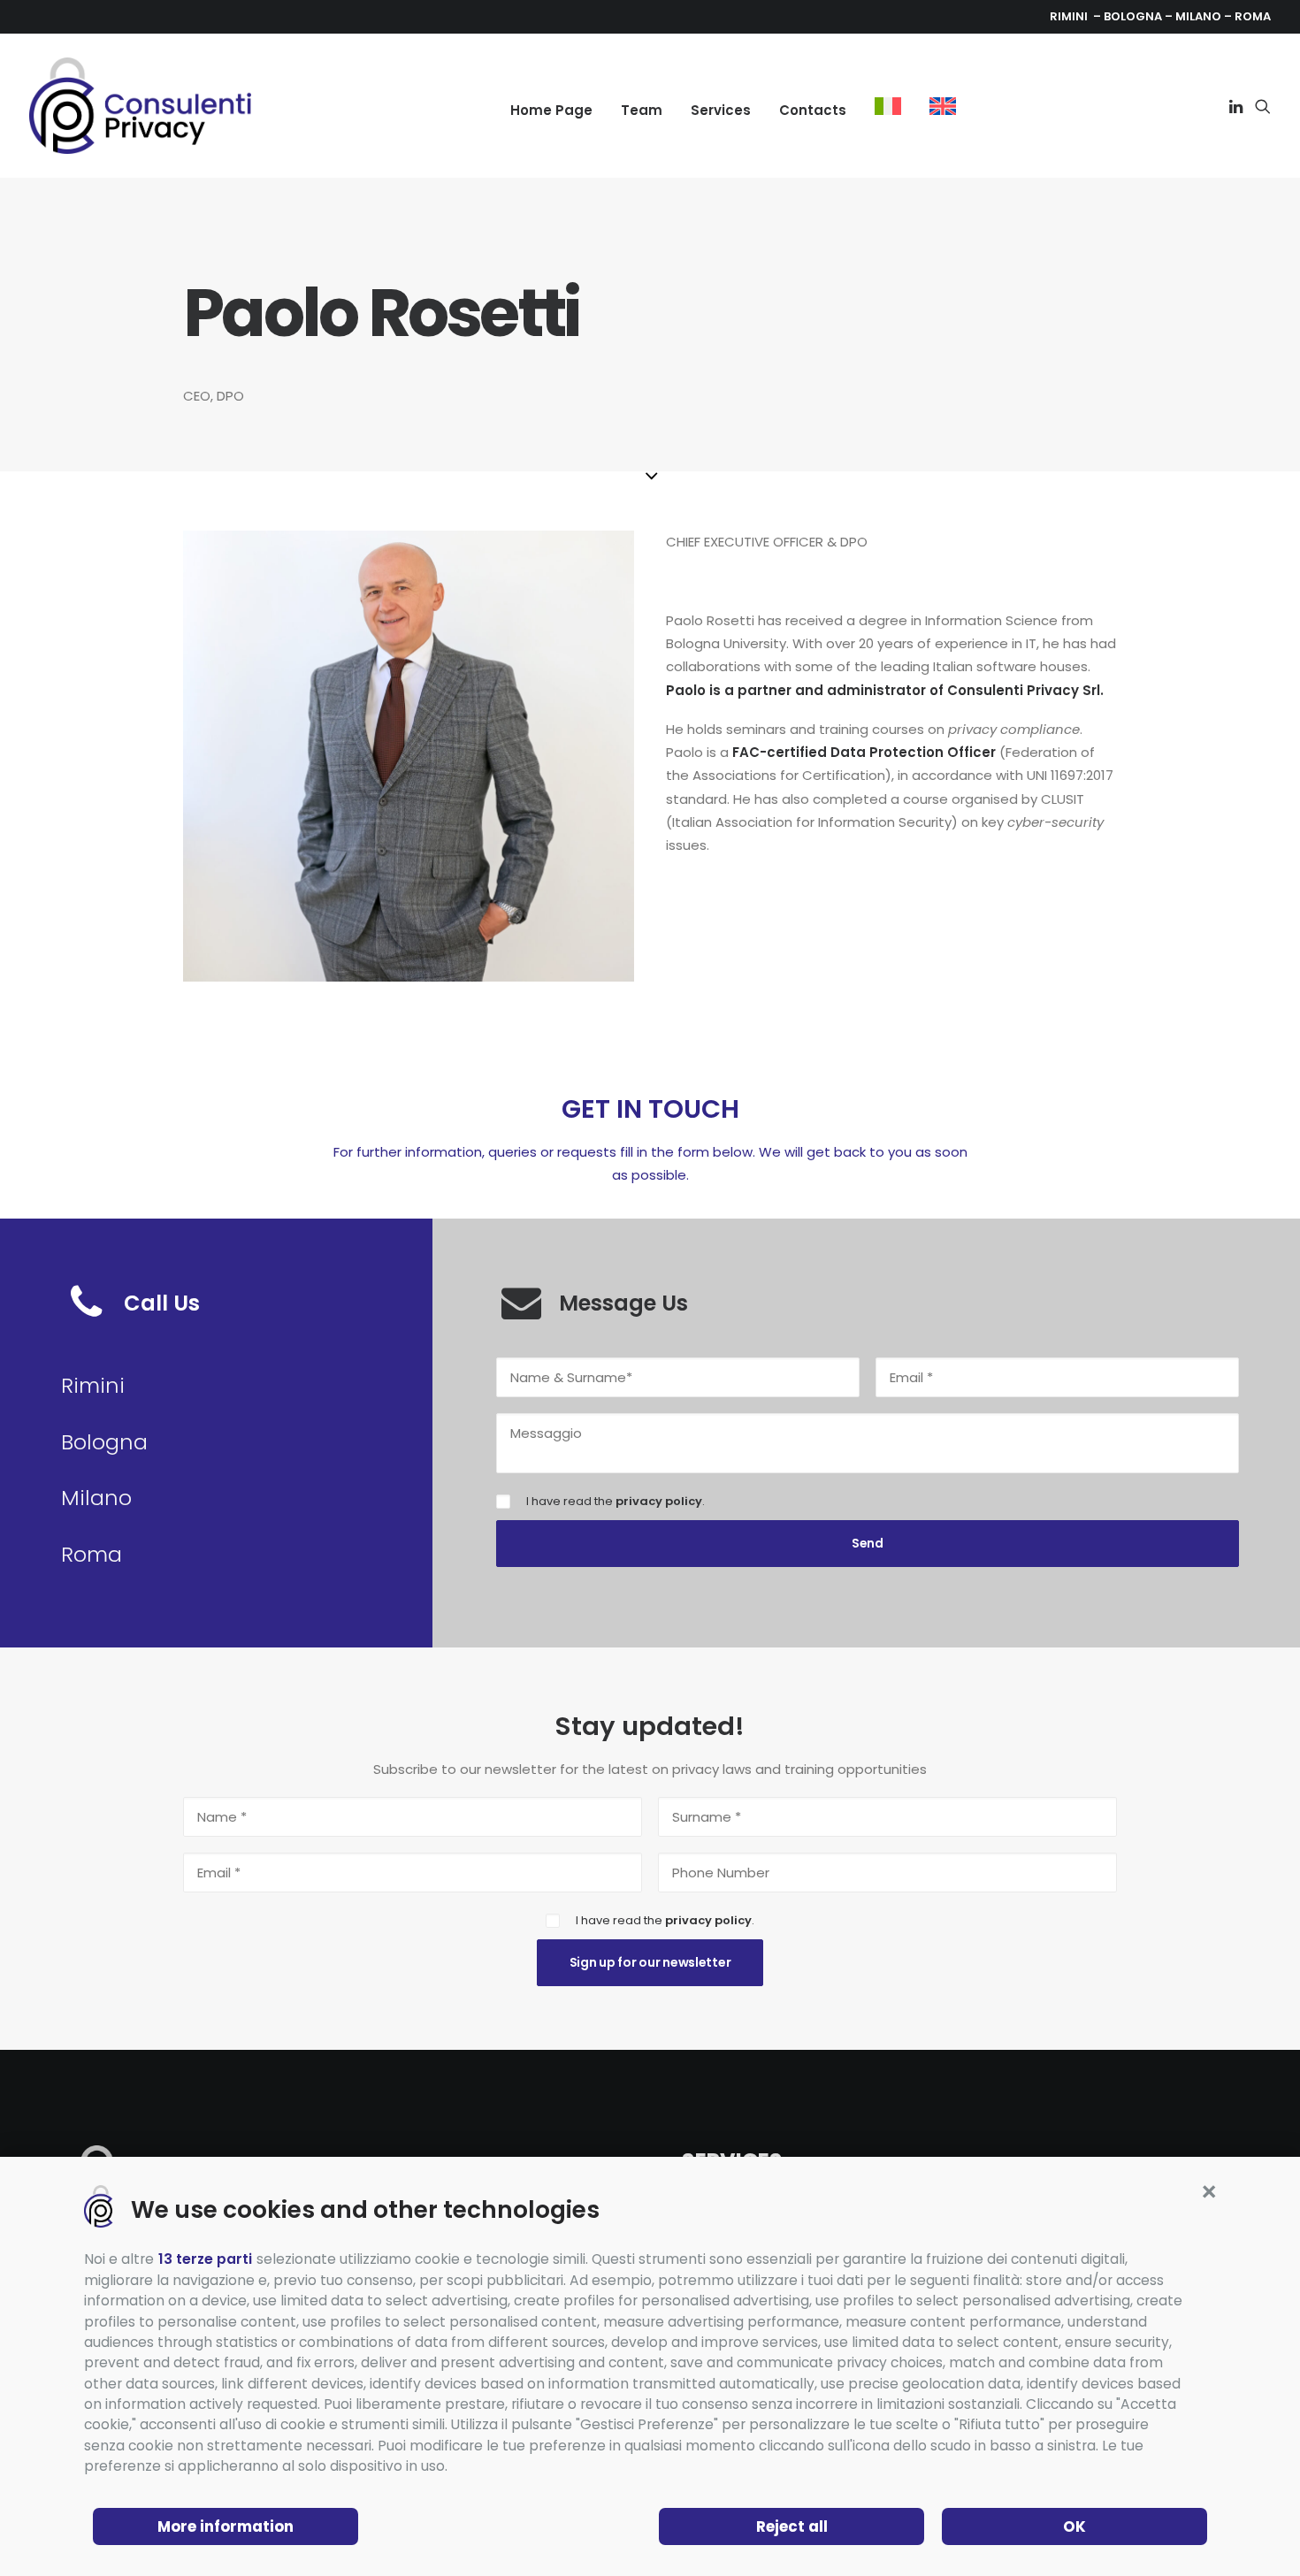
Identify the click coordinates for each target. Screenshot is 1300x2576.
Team (642, 110)
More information (226, 2526)
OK (1074, 2526)
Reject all (792, 2526)
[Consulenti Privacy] (140, 106)
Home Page (551, 110)
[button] (1209, 2192)
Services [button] (721, 110)
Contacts (813, 110)
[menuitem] (551, 110)
